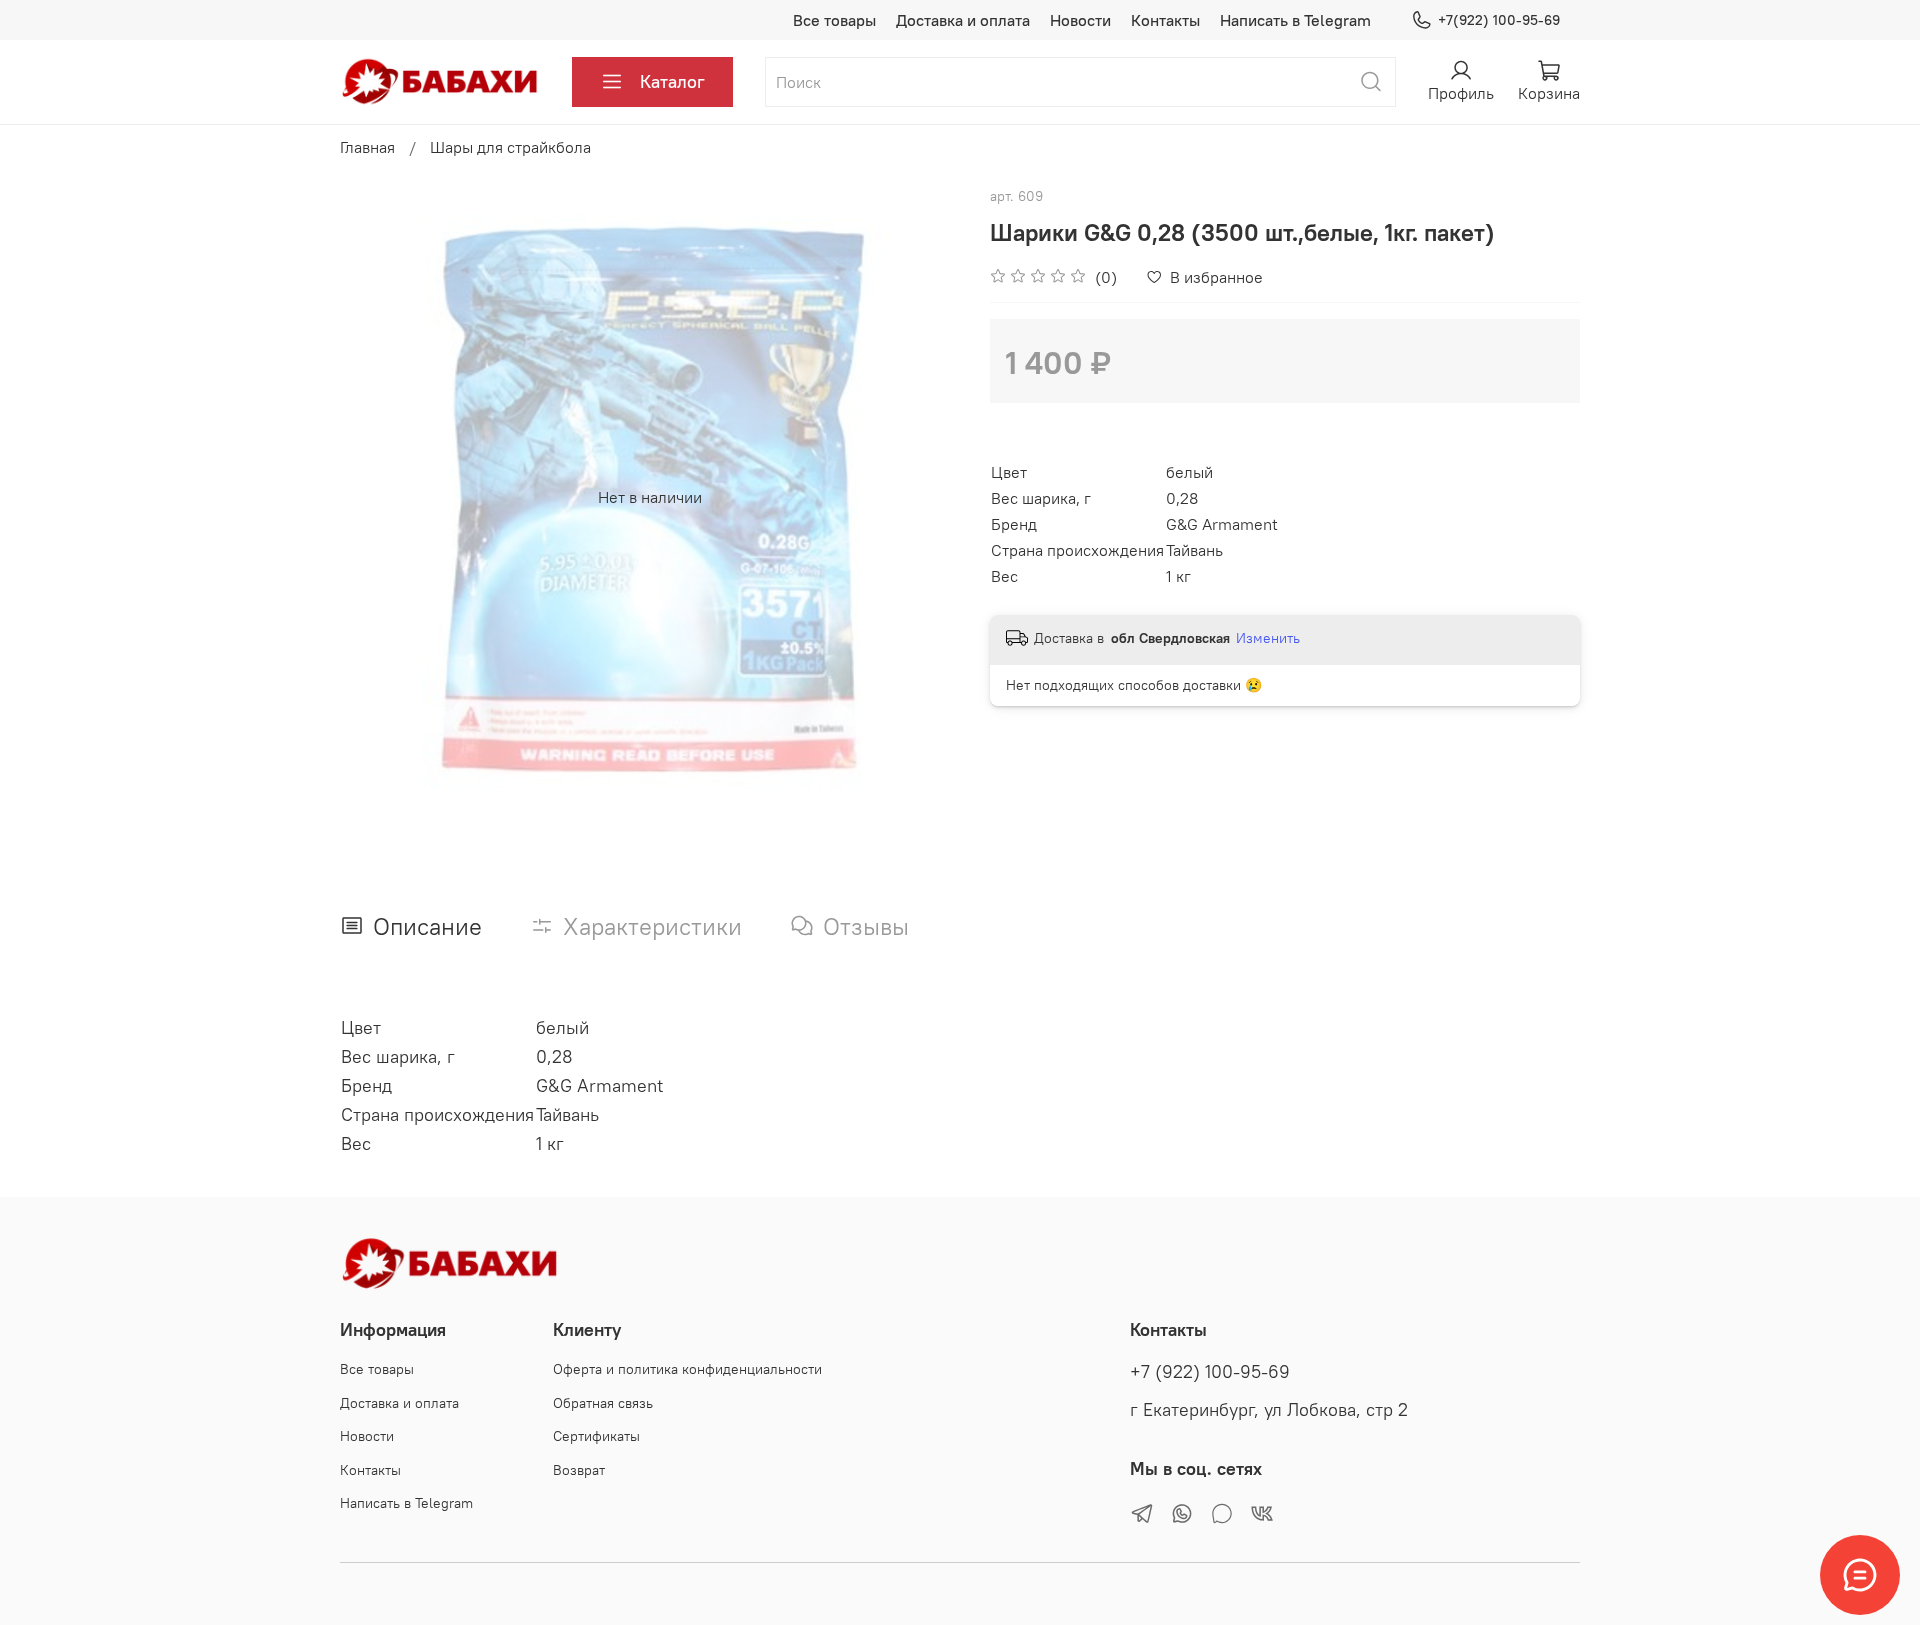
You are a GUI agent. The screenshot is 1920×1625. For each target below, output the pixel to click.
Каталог (672, 81)
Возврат (579, 1470)
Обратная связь (603, 1403)
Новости (1080, 20)
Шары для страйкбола (510, 147)
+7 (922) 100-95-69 (1210, 1372)
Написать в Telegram (1295, 20)
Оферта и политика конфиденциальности (687, 1369)
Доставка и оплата (963, 20)
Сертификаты (596, 1436)
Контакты (1165, 20)
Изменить (1268, 638)
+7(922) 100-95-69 (1499, 20)
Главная (367, 147)
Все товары (834, 20)
